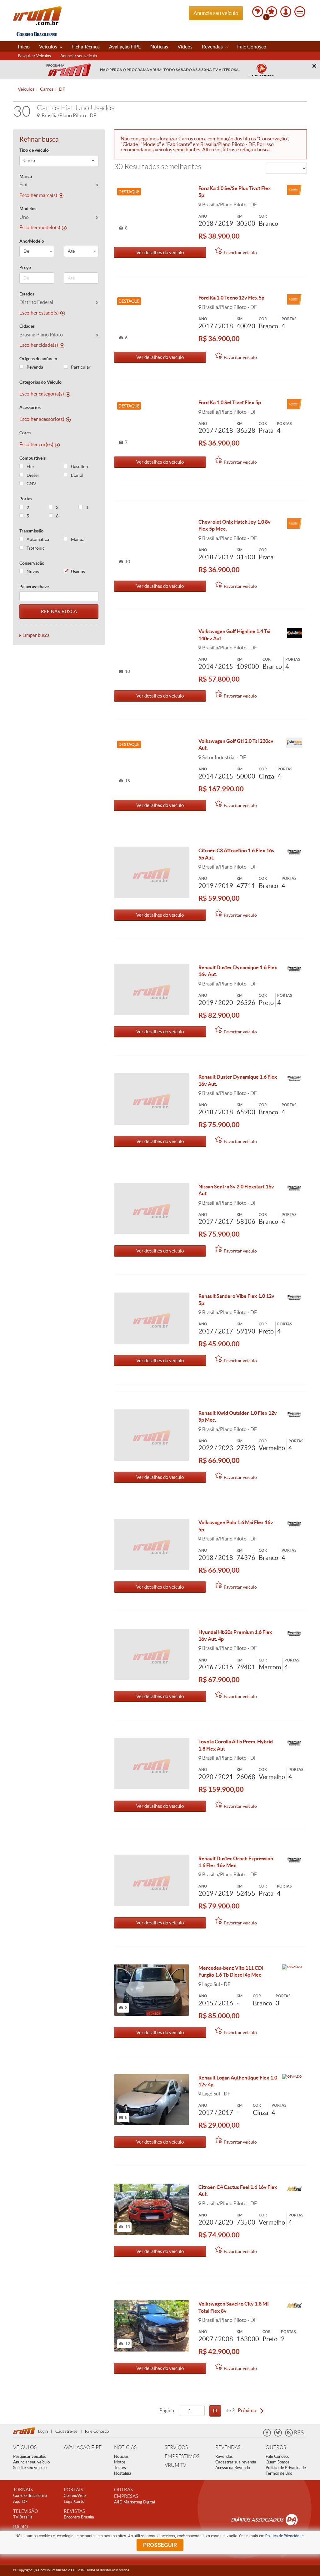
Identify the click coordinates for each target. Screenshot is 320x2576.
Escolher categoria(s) (42, 394)
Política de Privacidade (286, 2468)
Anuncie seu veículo (216, 13)
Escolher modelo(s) (40, 227)
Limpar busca (36, 635)
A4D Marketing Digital (135, 2502)
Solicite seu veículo (30, 2468)
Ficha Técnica (86, 47)
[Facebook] (267, 2435)
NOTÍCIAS (125, 2447)
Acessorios (30, 407)
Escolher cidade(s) (39, 345)
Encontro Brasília (79, 2517)
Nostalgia (123, 2473)
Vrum (37, 16)
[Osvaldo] (294, 1970)
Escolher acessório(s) (42, 419)
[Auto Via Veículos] (294, 633)
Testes (120, 2468)
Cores (25, 433)
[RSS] (294, 2435)
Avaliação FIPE (125, 47)
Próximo (247, 2410)
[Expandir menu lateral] (300, 12)
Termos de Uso (279, 2473)
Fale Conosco (252, 47)
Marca (26, 176)
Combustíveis (32, 458)
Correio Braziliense (30, 2495)
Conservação (32, 563)
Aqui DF (20, 2501)
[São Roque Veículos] (294, 743)
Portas (26, 499)
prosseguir (160, 2545)
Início (24, 47)
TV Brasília (23, 2517)
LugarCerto (74, 2501)
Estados (27, 294)
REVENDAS (228, 2447)
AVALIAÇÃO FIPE (83, 2447)
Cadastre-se (66, 2431)
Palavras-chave (34, 587)
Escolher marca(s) (38, 195)
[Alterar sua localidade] (258, 12)
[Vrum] (26, 2430)
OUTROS (276, 2447)
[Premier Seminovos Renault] (294, 852)
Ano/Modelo (32, 241)
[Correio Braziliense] (37, 33)
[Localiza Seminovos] (294, 190)
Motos (120, 2462)
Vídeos (185, 47)
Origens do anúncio (38, 359)
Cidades (27, 326)
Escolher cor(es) (36, 444)
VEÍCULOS (25, 2447)
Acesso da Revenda (233, 2468)
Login (43, 2431)
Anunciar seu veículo (79, 56)
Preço (25, 267)
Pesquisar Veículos (34, 56)
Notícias (159, 47)
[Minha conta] (286, 12)
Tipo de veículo (34, 150)
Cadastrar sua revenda (236, 2462)
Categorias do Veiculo (40, 382)
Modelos (28, 209)
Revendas (213, 47)
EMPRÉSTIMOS (182, 2456)
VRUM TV (175, 2465)
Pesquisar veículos (30, 2456)
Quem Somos (277, 2462)
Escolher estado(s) (39, 313)
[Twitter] (278, 2435)
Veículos (49, 47)
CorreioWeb (75, 2495)
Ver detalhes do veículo (160, 252)
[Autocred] (294, 2189)
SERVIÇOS (176, 2447)
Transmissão (31, 531)
